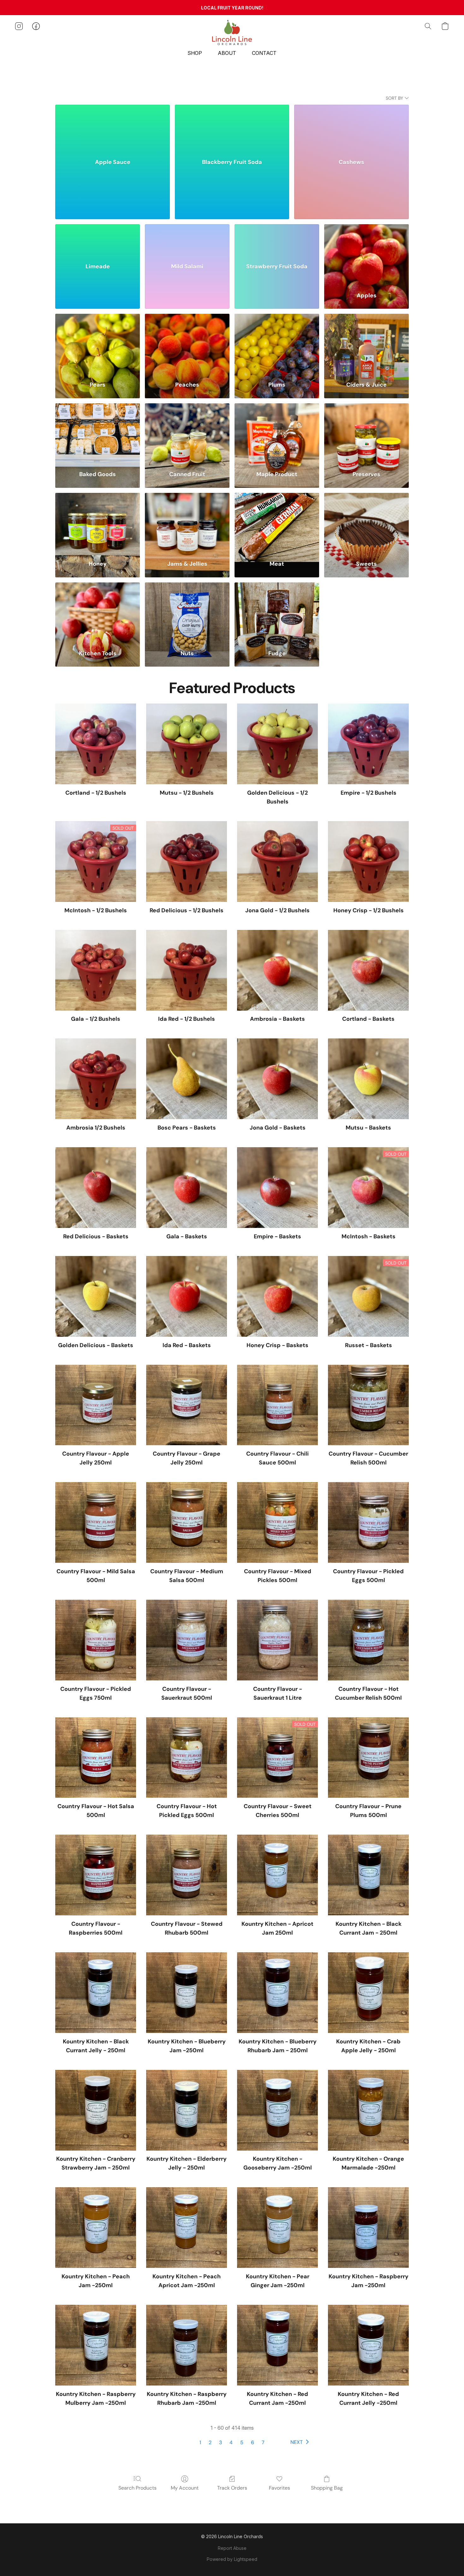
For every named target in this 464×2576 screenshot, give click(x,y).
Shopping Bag (327, 2488)
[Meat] (277, 523)
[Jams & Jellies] (187, 523)
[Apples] (366, 254)
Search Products (137, 2488)
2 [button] (210, 2442)
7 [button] (263, 2442)
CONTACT (264, 53)
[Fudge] (277, 612)
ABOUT (227, 53)
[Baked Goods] (98, 433)
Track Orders (232, 2488)
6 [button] (253, 2442)
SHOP (195, 53)
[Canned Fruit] (187, 433)
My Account (185, 2488)
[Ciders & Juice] (366, 344)
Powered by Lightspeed (232, 2559)
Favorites (280, 2488)
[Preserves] (366, 433)
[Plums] (277, 344)
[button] (232, 32)
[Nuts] (187, 612)
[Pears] (98, 344)
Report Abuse (232, 2548)
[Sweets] (366, 523)
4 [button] (231, 2442)
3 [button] (220, 2442)
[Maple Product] (277, 433)
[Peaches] (187, 344)
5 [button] (242, 2442)
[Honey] (98, 523)
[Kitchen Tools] (98, 612)
